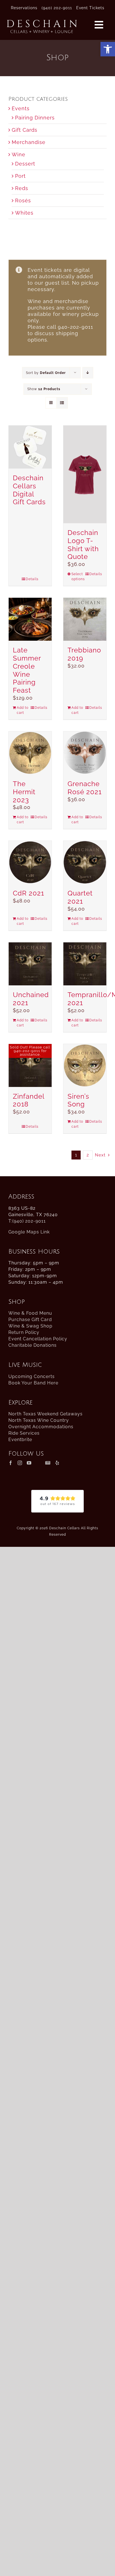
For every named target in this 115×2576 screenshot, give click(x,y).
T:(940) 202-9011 (27, 1221)
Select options (78, 577)
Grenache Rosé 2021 (85, 788)
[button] (108, 49)
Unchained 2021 (31, 999)
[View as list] (62, 403)
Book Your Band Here (33, 1383)
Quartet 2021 (80, 897)
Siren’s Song (78, 1100)
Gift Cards (25, 130)
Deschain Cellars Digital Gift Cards (29, 490)
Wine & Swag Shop (30, 1326)
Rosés (23, 201)
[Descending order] (88, 373)
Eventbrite (20, 1440)
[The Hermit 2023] (30, 753)
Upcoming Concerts (32, 1376)
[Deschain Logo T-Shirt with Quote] (85, 474)
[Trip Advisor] (38, 1463)
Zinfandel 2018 (29, 1100)
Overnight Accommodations (41, 1427)
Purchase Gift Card (30, 1320)
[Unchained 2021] (30, 964)
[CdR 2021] (30, 862)
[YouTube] (29, 1463)
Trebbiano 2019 (84, 654)
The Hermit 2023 (24, 792)
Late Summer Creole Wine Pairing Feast (27, 670)
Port (20, 176)
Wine (19, 154)
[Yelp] (57, 1463)
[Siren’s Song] (85, 1065)
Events (21, 108)
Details (32, 579)
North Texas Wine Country (39, 1420)
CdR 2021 (28, 893)
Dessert (25, 164)
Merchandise (29, 142)
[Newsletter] (48, 1463)
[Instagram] (20, 1463)
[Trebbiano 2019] (85, 619)
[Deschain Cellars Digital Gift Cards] (30, 447)
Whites (24, 213)
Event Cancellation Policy (38, 1339)
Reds (22, 188)
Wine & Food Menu (30, 1313)
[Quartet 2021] (85, 862)
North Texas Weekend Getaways (45, 1414)
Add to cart (23, 710)
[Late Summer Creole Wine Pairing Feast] (30, 619)
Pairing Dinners (35, 118)
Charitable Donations (33, 1345)
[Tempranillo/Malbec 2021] (85, 964)
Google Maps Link (29, 1232)
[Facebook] (11, 1463)
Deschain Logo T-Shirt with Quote (83, 545)
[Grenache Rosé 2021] (85, 753)
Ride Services (24, 1433)
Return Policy (24, 1332)
